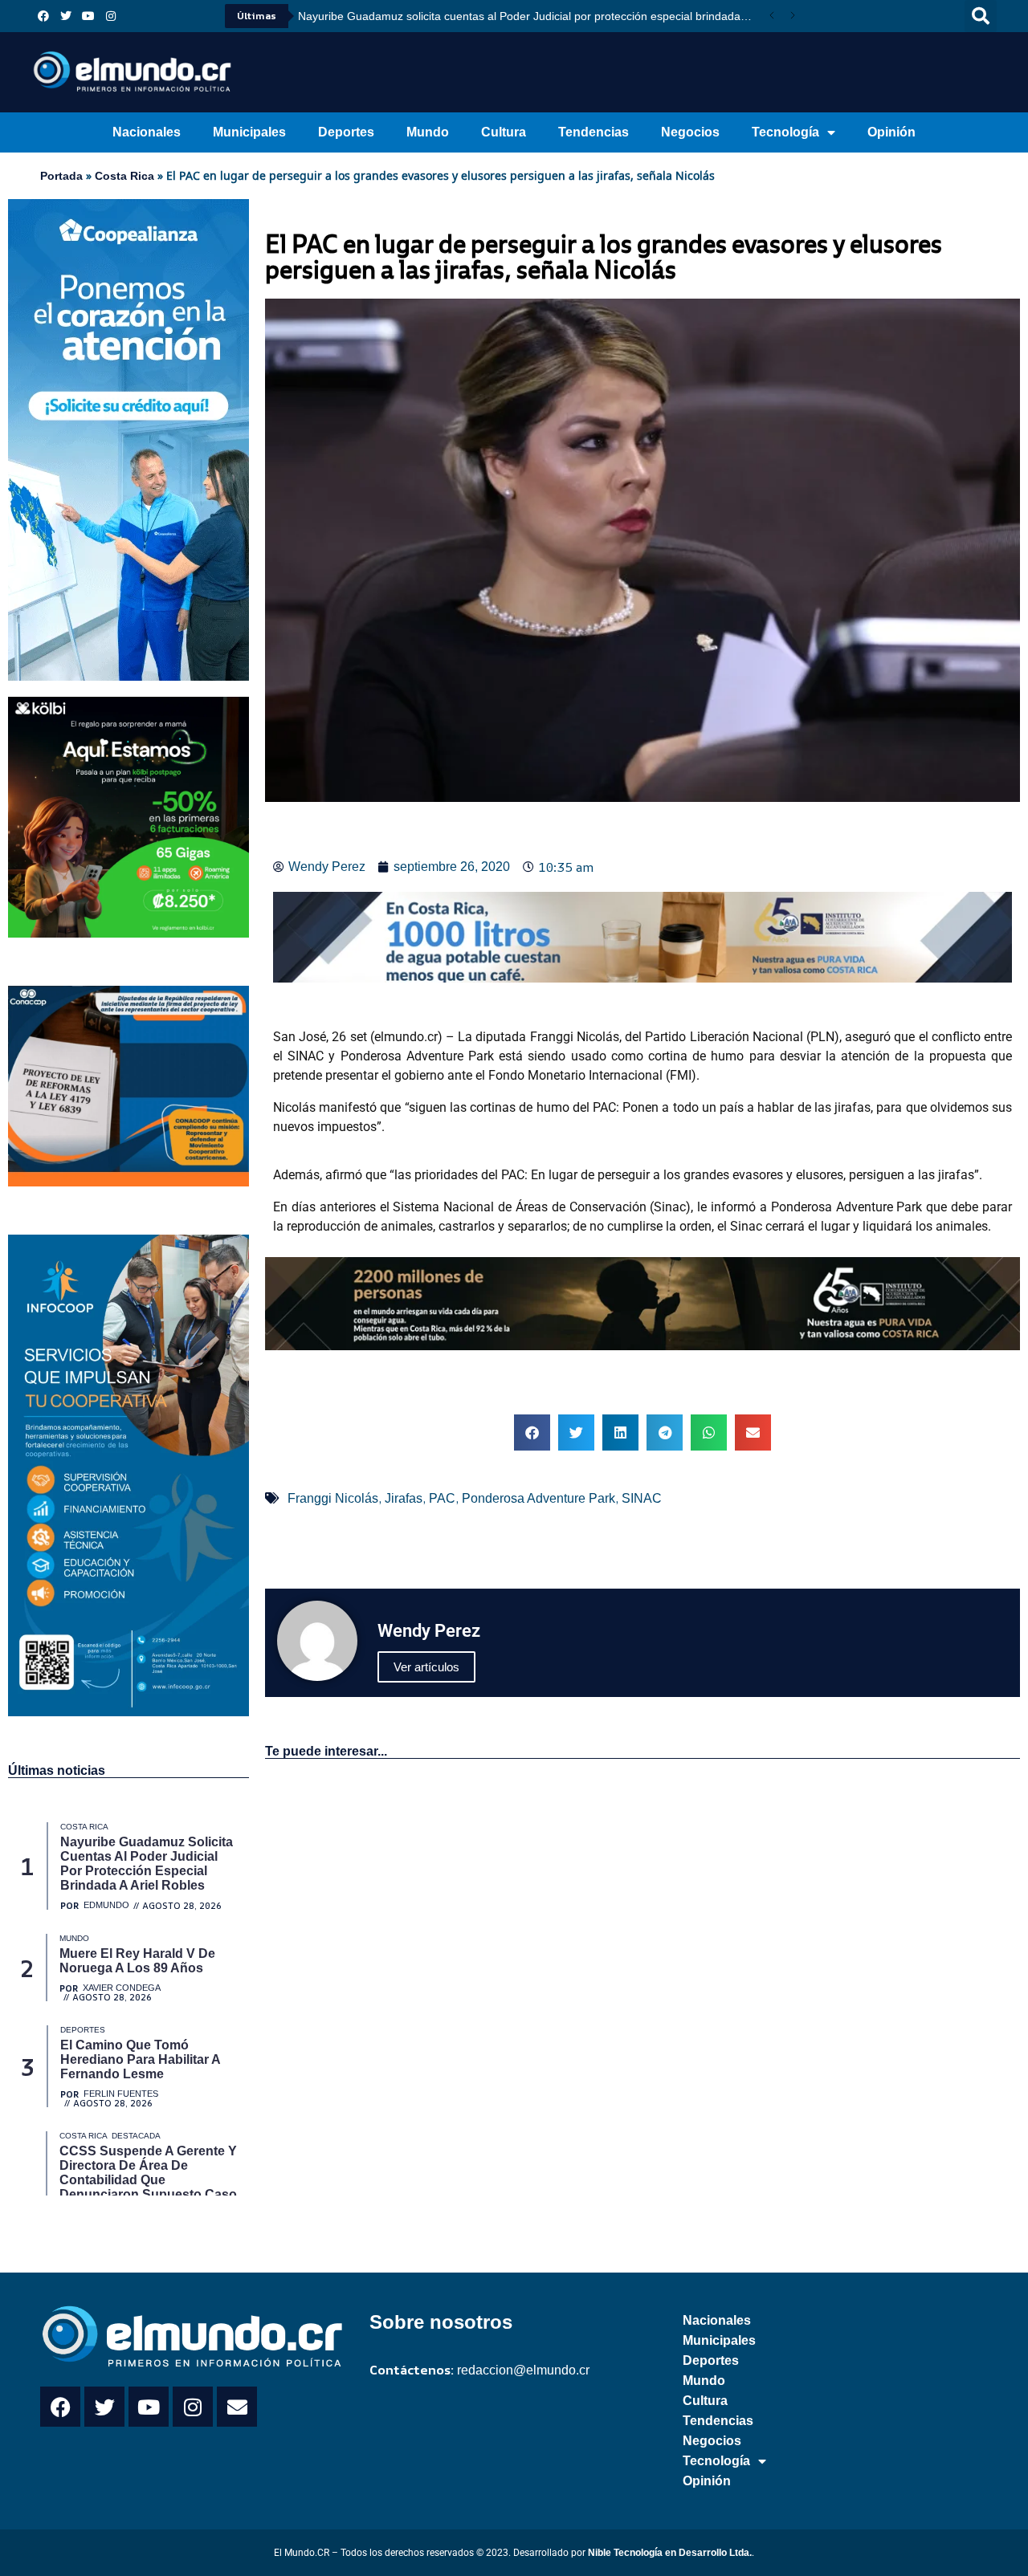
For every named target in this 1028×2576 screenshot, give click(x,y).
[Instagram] (111, 16)
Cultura (504, 132)
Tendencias (594, 132)
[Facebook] (43, 16)
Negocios (690, 132)
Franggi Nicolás (333, 1498)
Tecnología (785, 132)
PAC (442, 1498)
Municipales (249, 132)
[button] (981, 16)
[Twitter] (66, 16)
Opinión (891, 132)
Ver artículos (426, 1667)
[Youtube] (88, 16)
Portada (61, 176)
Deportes (346, 132)
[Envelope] (237, 2407)
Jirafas (404, 1498)
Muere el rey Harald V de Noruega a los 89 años (528, 16)
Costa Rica (124, 176)
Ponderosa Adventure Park (538, 1498)
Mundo (428, 132)
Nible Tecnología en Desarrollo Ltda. (670, 2553)
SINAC (642, 1498)
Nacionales (147, 132)
